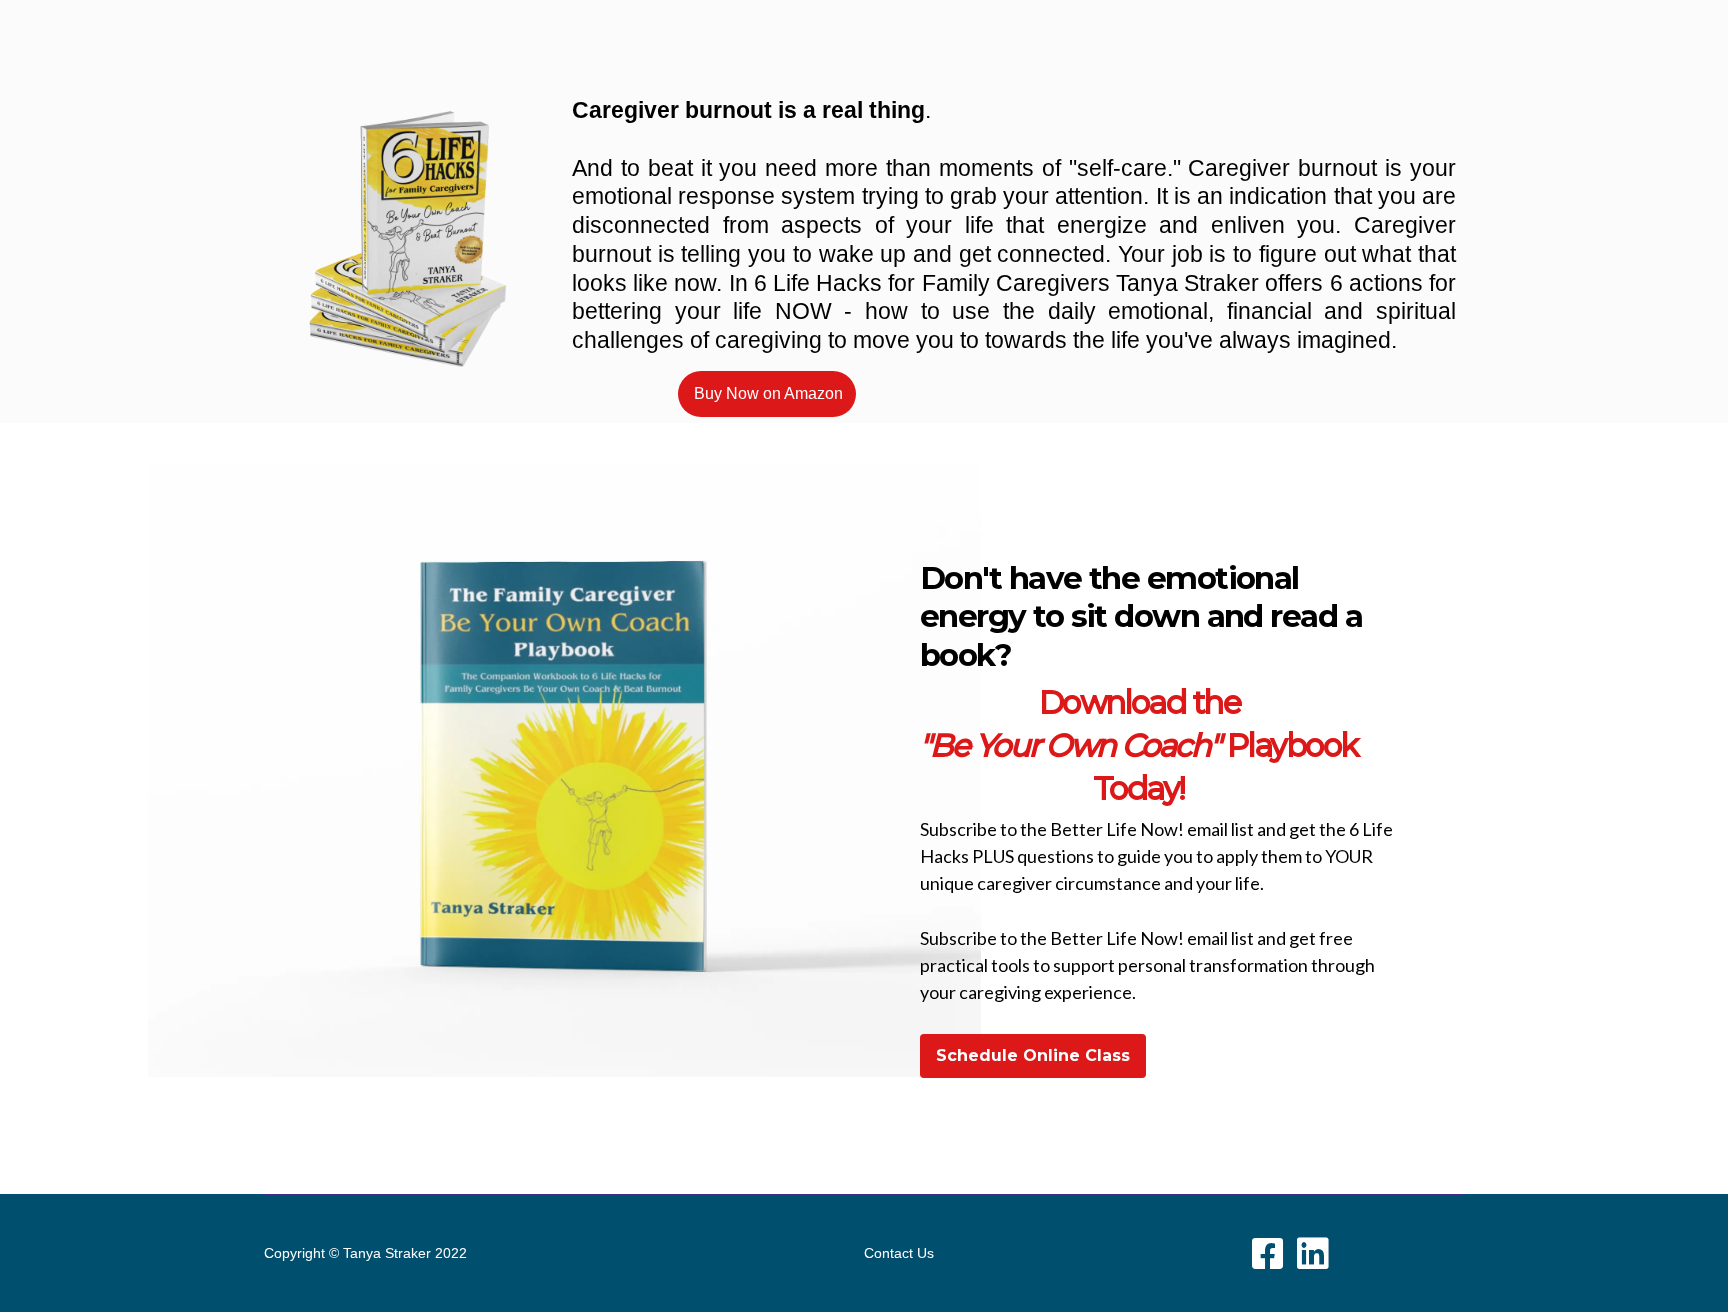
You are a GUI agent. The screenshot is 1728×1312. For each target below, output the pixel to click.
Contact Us (899, 1253)
